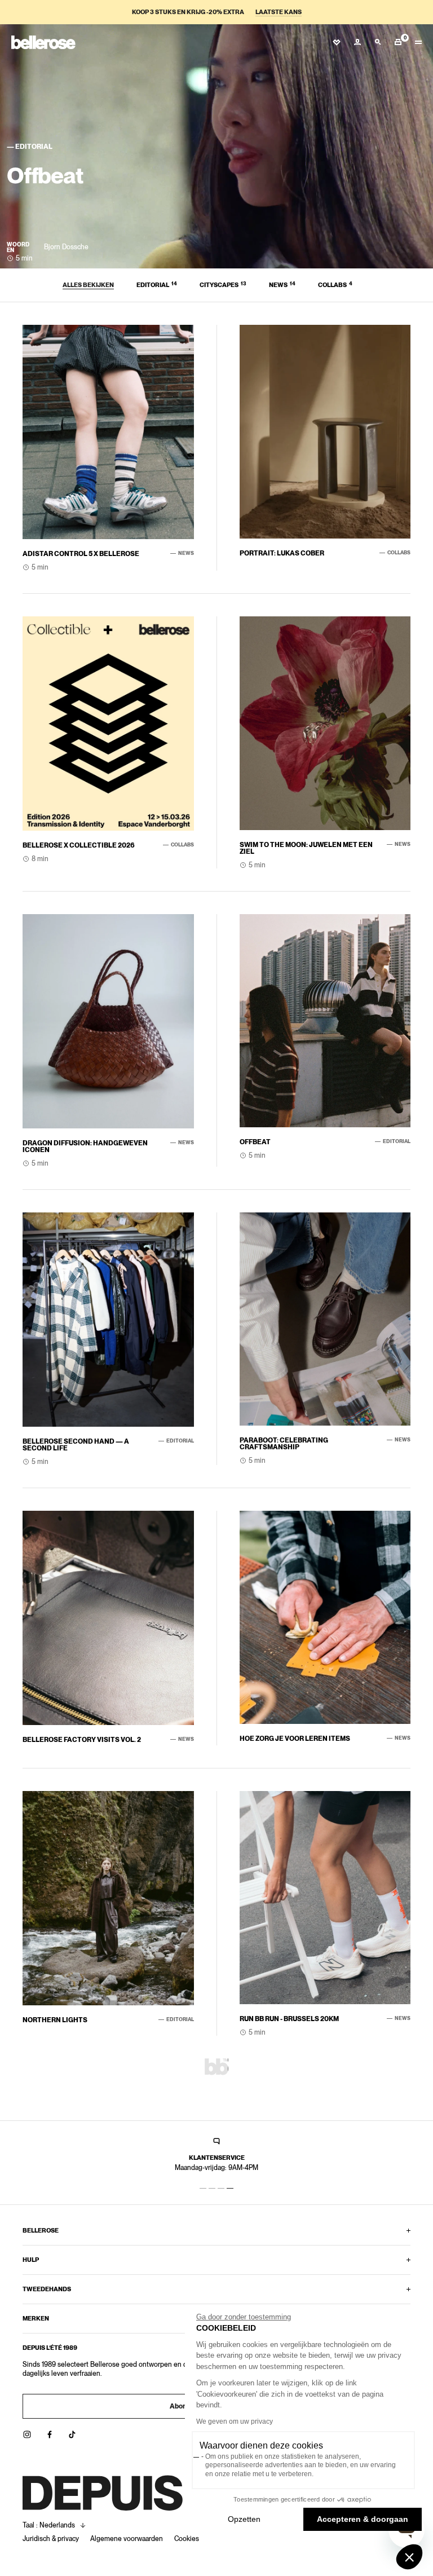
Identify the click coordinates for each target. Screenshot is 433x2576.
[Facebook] (50, 2434)
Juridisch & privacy (51, 2539)
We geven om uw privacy (235, 2421)
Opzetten (244, 2519)
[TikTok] (72, 2434)
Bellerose (41, 2230)
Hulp (31, 2260)
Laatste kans (279, 12)
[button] (409, 2557)
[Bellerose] (43, 42)
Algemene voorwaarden (127, 2539)
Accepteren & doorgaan (363, 2519)
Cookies (187, 2539)
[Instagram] (27, 2434)
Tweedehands (47, 2289)
